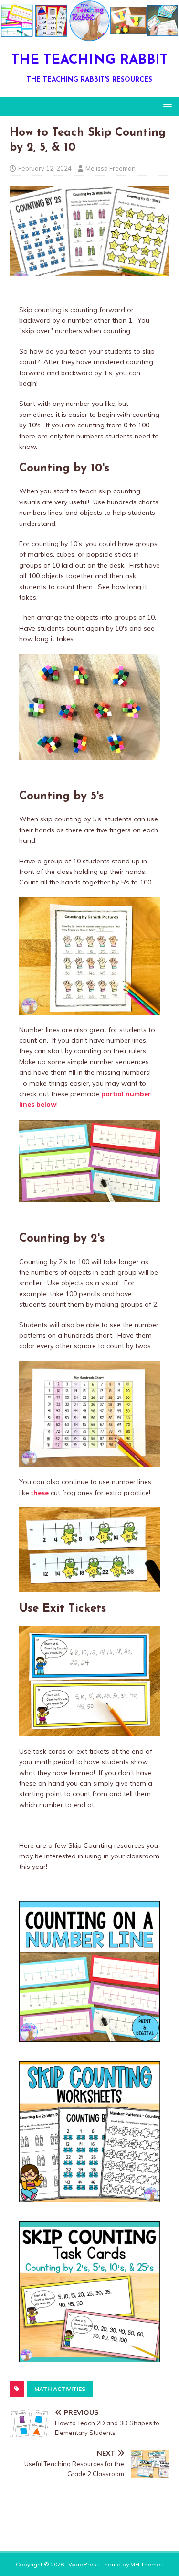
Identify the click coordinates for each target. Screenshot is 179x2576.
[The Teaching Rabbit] (89, 36)
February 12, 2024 (45, 168)
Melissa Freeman (111, 168)
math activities (60, 2389)
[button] (166, 106)
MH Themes (147, 2564)
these (40, 1493)
